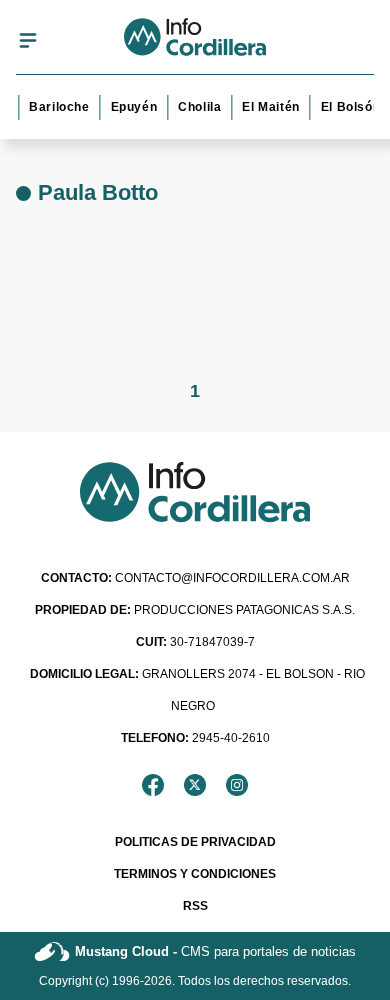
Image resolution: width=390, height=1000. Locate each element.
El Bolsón (348, 107)
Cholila (198, 107)
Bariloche (58, 107)
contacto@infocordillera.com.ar (195, 578)
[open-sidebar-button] (28, 40)
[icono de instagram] (237, 785)
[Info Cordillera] (195, 40)
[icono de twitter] (195, 785)
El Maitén (269, 107)
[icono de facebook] (153, 785)
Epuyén (132, 107)
